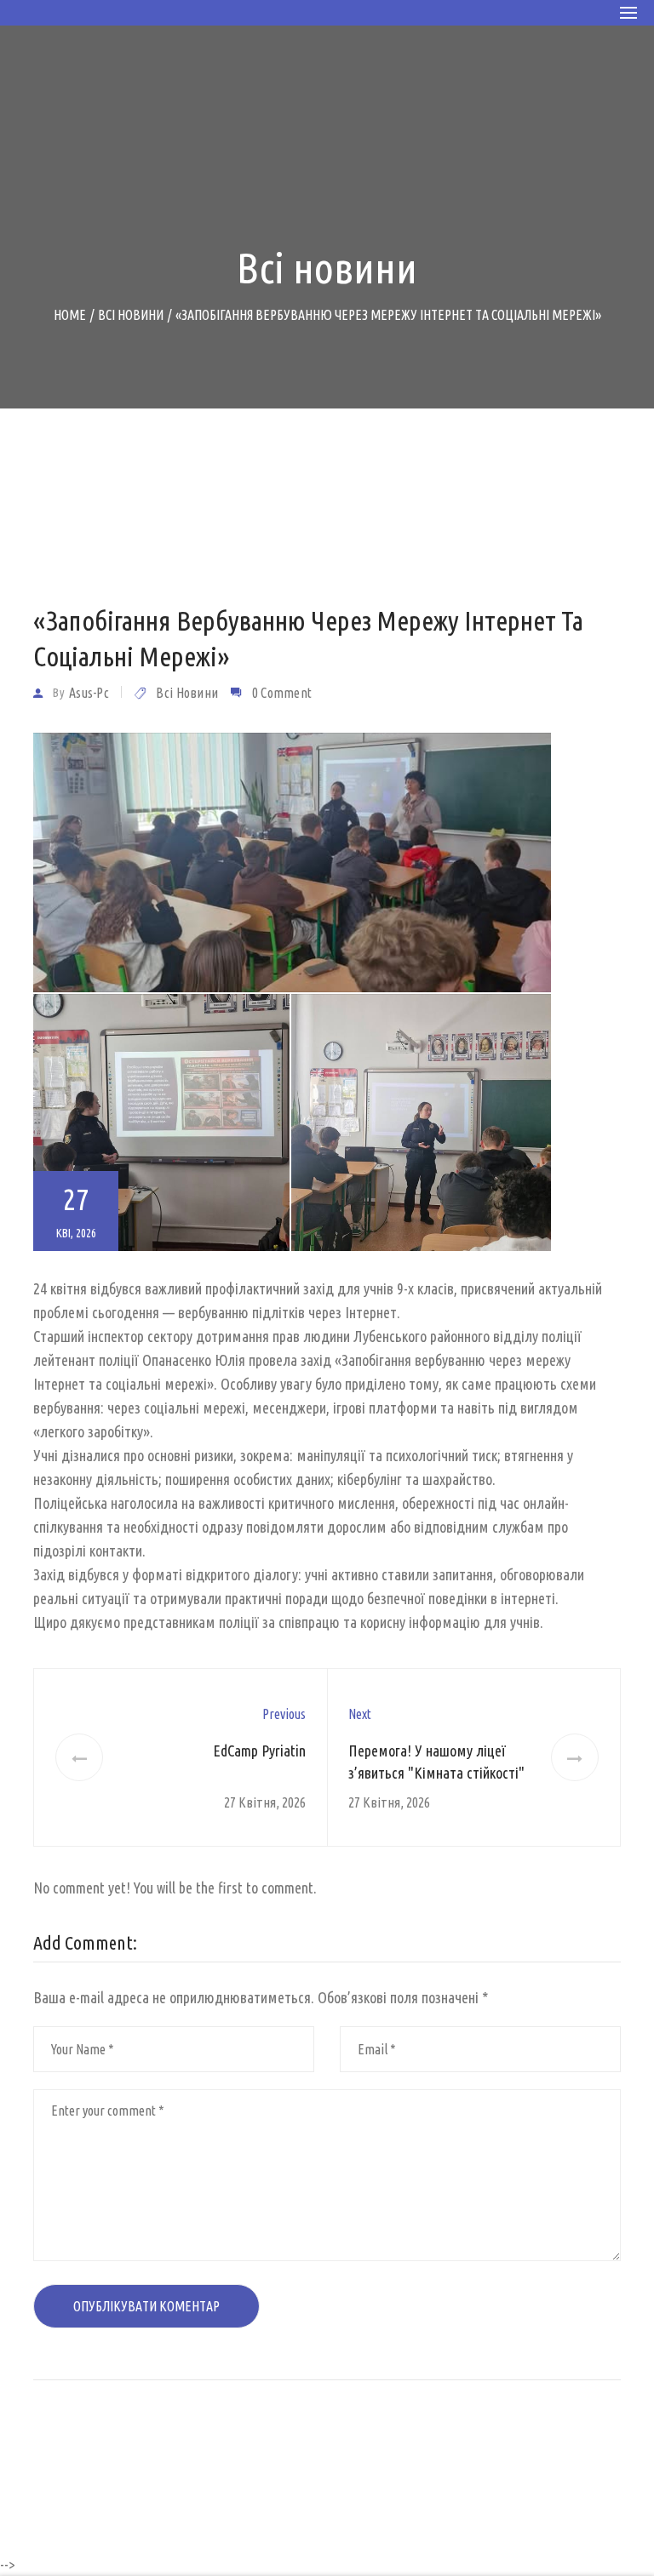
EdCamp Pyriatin (259, 1751)
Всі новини (187, 693)
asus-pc (89, 693)
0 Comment (282, 693)
